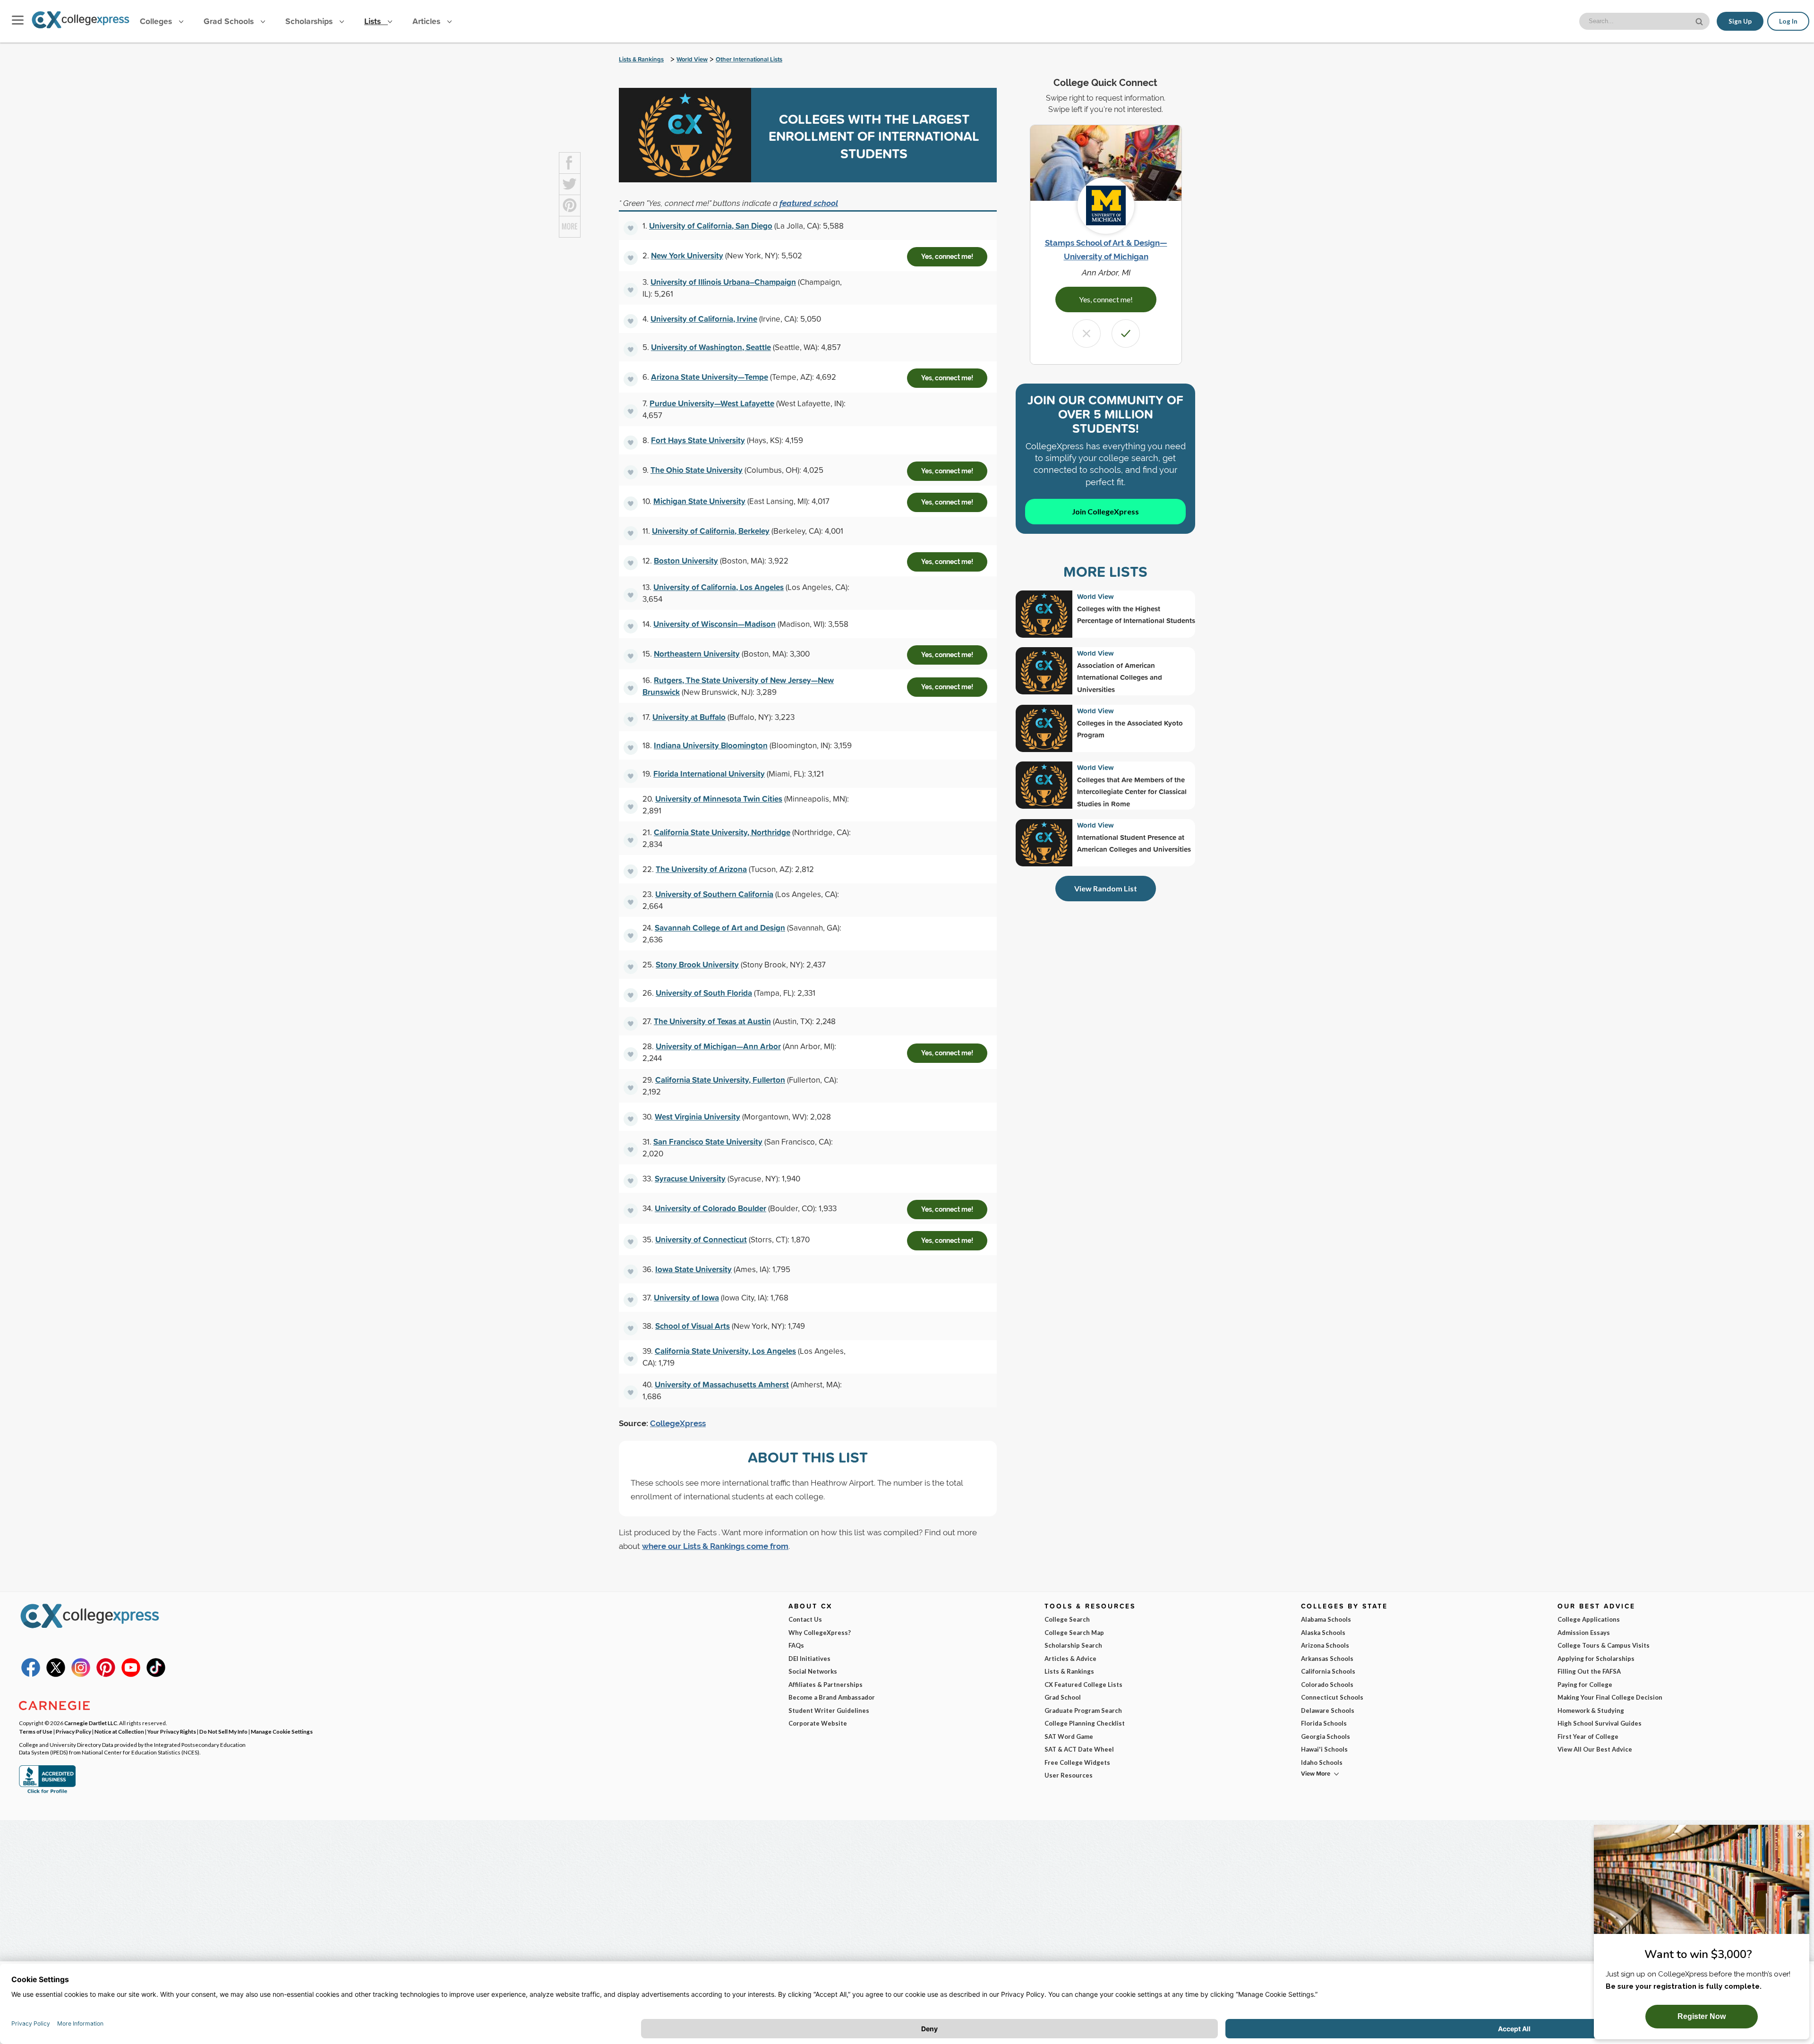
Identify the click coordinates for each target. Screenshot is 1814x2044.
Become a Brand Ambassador (832, 1697)
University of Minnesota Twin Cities (719, 799)
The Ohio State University (697, 470)
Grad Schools (230, 21)
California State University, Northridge (722, 832)
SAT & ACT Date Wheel (1079, 1749)
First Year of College (1588, 1736)
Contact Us (805, 1619)
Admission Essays (1584, 1633)
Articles (428, 21)
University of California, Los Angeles (719, 587)
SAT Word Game (1069, 1736)
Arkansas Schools (1327, 1659)
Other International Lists (749, 59)
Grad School (1063, 1697)
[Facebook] (31, 1675)
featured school (809, 203)
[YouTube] (131, 1675)
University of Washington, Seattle (711, 347)
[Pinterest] (106, 1675)
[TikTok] (156, 1675)
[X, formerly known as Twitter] (56, 1675)
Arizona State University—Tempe (710, 377)
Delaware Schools (1328, 1710)
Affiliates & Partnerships (826, 1685)
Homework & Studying (1591, 1710)
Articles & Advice (1070, 1659)
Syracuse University (690, 1178)
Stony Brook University (697, 964)
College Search (1067, 1619)
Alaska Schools (1323, 1633)
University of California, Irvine (704, 319)
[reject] (1087, 334)
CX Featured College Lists (1083, 1685)
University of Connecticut (701, 1239)
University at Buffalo (689, 717)
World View (692, 59)
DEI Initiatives (809, 1659)
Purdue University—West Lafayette (712, 403)
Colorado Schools (1327, 1685)
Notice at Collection (119, 1731)
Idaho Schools (1322, 1762)
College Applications (1589, 1619)
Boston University (686, 560)
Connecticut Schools (1332, 1697)
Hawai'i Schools (1324, 1749)
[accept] (1126, 334)
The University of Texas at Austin (712, 1021)
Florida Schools (1324, 1723)
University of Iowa (686, 1297)
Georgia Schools (1326, 1736)
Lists (374, 21)
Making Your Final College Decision (1610, 1697)
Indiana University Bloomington (711, 745)
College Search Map (1074, 1633)
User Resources (1069, 1775)
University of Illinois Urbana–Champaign (723, 282)
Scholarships (310, 21)
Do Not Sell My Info (223, 1731)
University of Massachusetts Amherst (722, 1384)
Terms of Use (36, 1731)
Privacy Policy (73, 1731)
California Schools (1328, 1671)
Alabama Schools (1326, 1619)
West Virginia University (697, 1116)
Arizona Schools (1325, 1645)
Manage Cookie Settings (282, 1731)
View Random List (1106, 888)
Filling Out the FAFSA (1589, 1671)
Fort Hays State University (698, 440)
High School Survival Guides (1600, 1723)
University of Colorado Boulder (710, 1208)
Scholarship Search (1073, 1645)
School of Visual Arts (693, 1326)
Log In (1788, 21)
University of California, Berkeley (711, 531)
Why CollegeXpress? (820, 1633)
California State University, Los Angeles (725, 1351)
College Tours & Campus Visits (1604, 1645)
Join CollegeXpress (1105, 511)
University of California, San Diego (711, 226)
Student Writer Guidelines (829, 1710)
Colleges (156, 21)
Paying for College (1585, 1685)
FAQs (796, 1645)
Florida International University (709, 774)
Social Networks (813, 1671)
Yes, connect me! (947, 257)
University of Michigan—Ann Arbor (718, 1046)
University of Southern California (714, 894)
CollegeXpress (678, 1423)
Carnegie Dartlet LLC (91, 1723)
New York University (687, 255)
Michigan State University (699, 501)
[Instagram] (81, 1675)
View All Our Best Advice (1595, 1749)
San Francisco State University (708, 1142)
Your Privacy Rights (172, 1731)
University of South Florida (704, 993)
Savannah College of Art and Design (720, 928)
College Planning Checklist (1085, 1723)
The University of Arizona (701, 869)
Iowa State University (693, 1269)
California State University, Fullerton (720, 1080)
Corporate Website (818, 1723)
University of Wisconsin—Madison (714, 624)
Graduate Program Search (1083, 1710)
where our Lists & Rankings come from (715, 1546)
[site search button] (1700, 21)
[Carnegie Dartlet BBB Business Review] (47, 1792)
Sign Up (1740, 21)
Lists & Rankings (641, 59)
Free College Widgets (1077, 1762)
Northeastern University (697, 654)
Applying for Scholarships (1596, 1659)
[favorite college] (631, 228)
